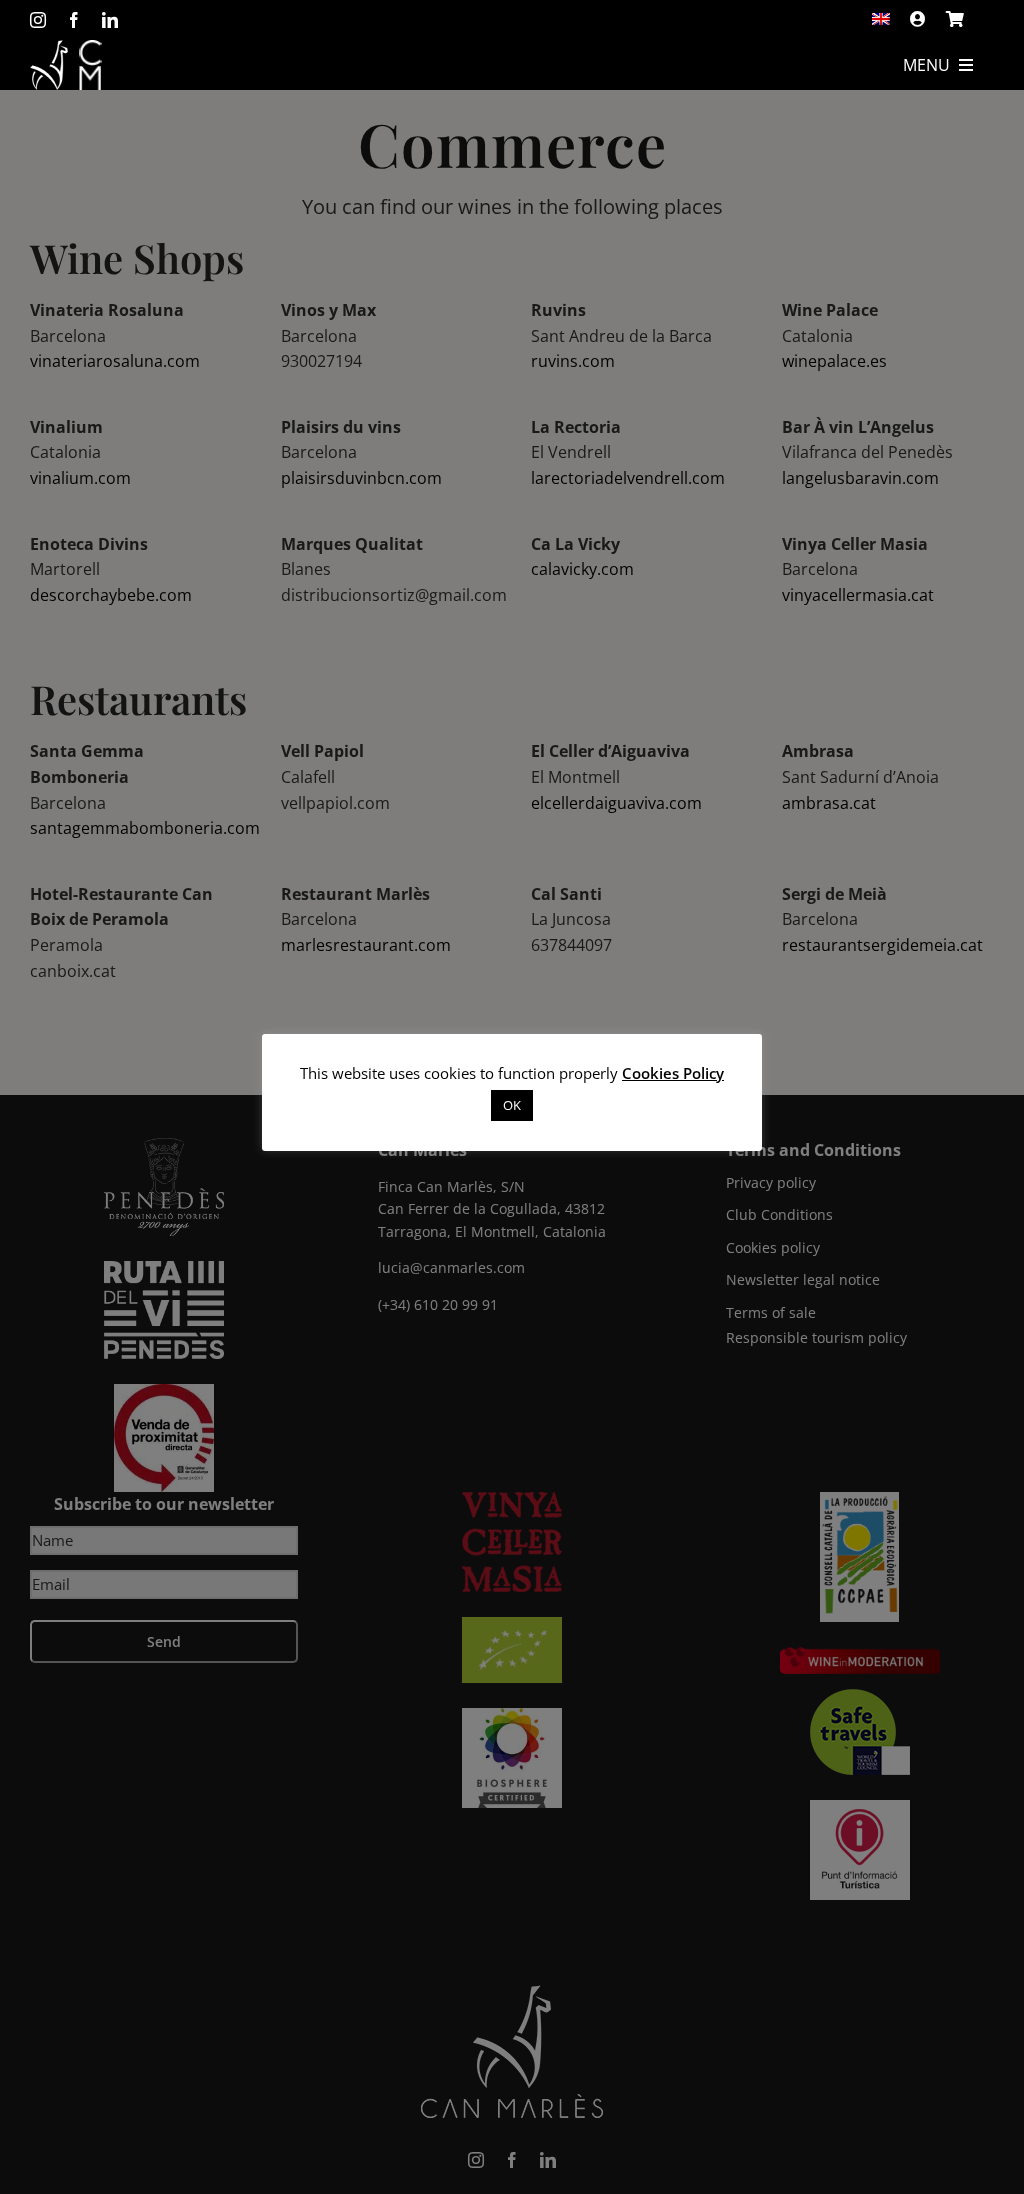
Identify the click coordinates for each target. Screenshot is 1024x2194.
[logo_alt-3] (66, 48)
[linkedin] (110, 20)
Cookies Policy (673, 1073)
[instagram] (38, 20)
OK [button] (512, 1105)
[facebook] (74, 20)
